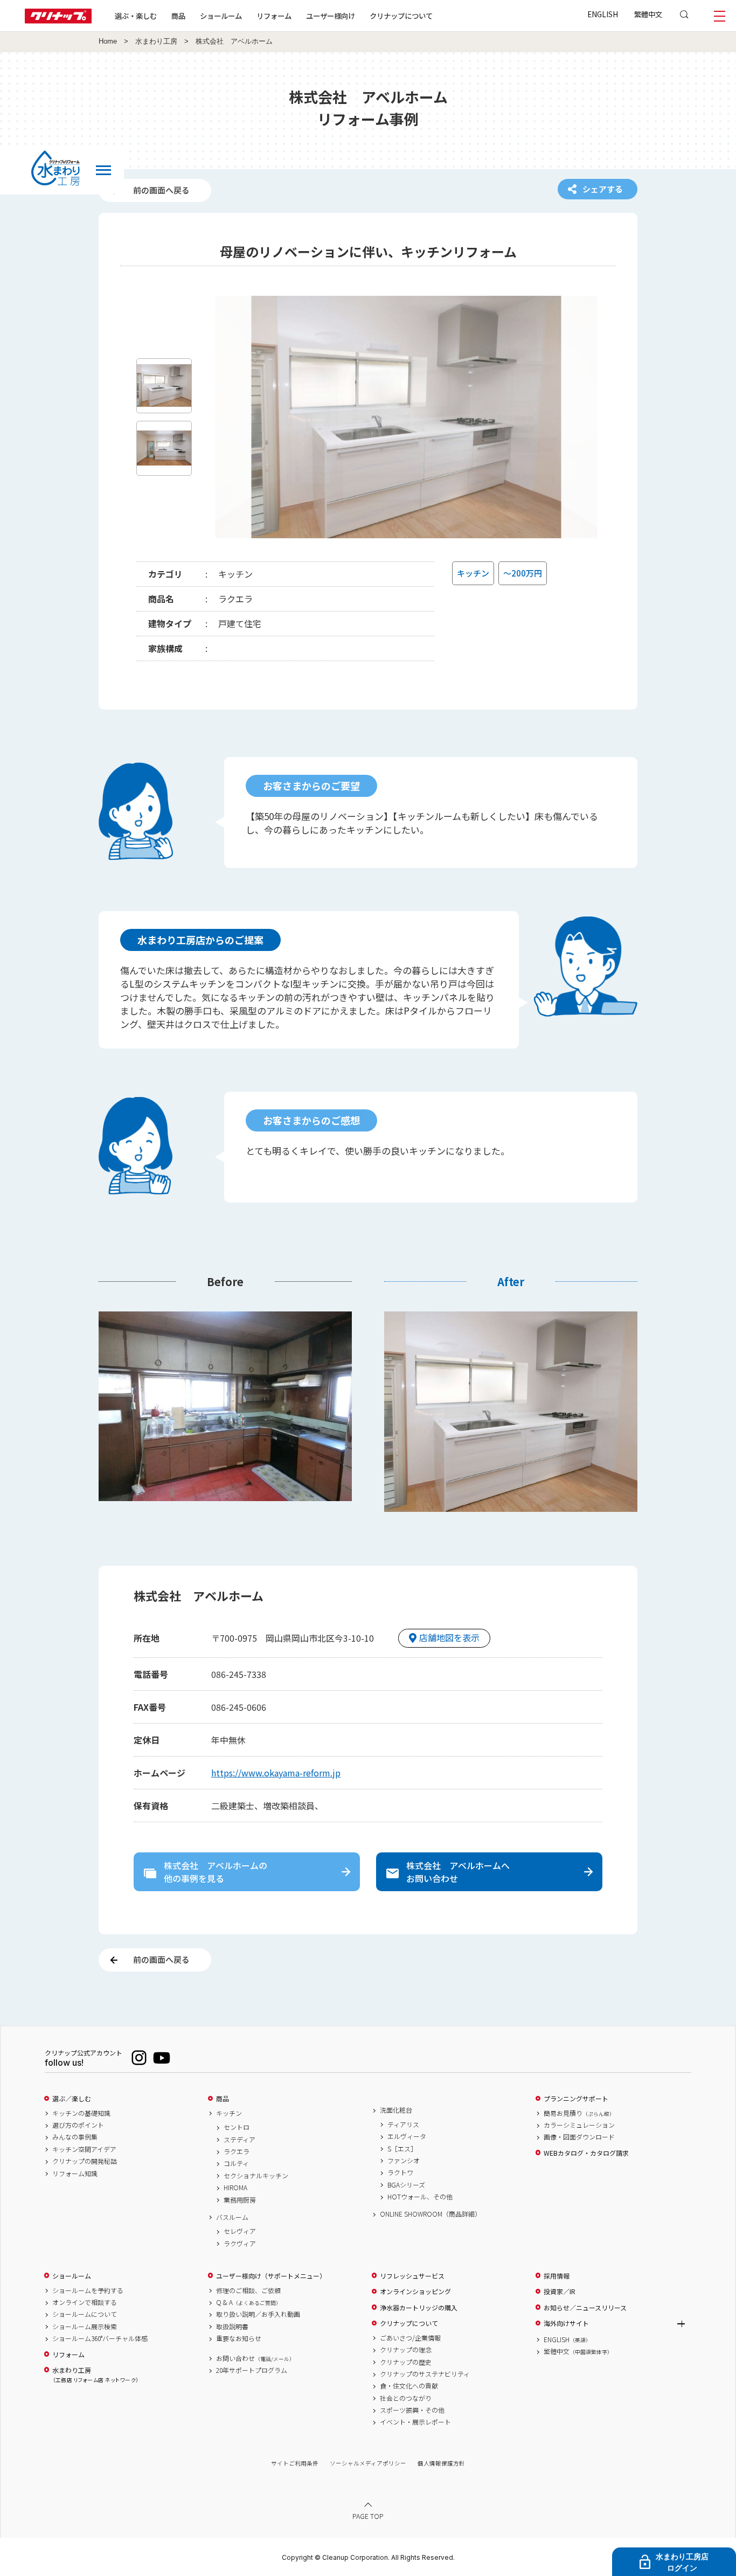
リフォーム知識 (75, 2174)
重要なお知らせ (239, 2338)
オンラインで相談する (85, 2302)
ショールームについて (85, 2314)
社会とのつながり (406, 2398)
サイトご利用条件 (295, 2463)
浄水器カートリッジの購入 (419, 2308)
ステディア (239, 2140)
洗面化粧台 (396, 2110)
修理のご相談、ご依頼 (248, 2290)
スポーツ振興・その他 (412, 2410)
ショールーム (221, 16)
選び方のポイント (78, 2125)
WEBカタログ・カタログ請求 (586, 2153)
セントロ (237, 2127)
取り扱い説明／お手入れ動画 (258, 2314)
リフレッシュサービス (412, 2276)
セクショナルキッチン (256, 2176)
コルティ (236, 2163)
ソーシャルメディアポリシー (368, 2463)
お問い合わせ (255, 2358)
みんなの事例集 (75, 2137)
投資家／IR (560, 2292)
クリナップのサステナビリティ (425, 2374)
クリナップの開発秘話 (85, 2161)
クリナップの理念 (406, 2350)
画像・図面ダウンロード (579, 2137)
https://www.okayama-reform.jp (276, 1773)
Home (108, 41)
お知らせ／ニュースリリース (585, 2308)
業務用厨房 (240, 2200)
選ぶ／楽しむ (72, 2099)
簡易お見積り (579, 2113)
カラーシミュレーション (579, 2125)
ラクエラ (237, 2151)
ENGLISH (603, 14)
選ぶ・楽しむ (136, 16)
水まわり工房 (156, 41)
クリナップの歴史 (406, 2362)
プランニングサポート (576, 2099)
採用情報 (557, 2276)
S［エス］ (402, 2149)
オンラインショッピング (415, 2292)
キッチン (229, 2113)
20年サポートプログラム (252, 2370)
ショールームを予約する (88, 2290)
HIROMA (235, 2188)
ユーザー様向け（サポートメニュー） (271, 2276)
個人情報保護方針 (441, 2463)
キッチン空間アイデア (84, 2149)
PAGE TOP (368, 2516)
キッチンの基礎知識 (81, 2113)
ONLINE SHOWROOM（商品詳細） (431, 2214)
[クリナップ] (58, 20)
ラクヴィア (240, 2244)
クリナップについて (401, 16)
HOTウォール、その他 (420, 2197)
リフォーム (274, 16)
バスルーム (232, 2217)
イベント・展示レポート (415, 2422)
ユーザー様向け (331, 16)
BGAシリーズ (406, 2185)
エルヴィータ (407, 2136)
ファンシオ (404, 2161)
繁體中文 (648, 14)
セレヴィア (240, 2231)
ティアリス (403, 2124)
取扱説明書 (232, 2327)
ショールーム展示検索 (85, 2327)
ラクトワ (400, 2172)
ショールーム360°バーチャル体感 (100, 2338)
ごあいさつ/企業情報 (410, 2338)
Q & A (249, 2302)
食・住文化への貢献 (409, 2386)
